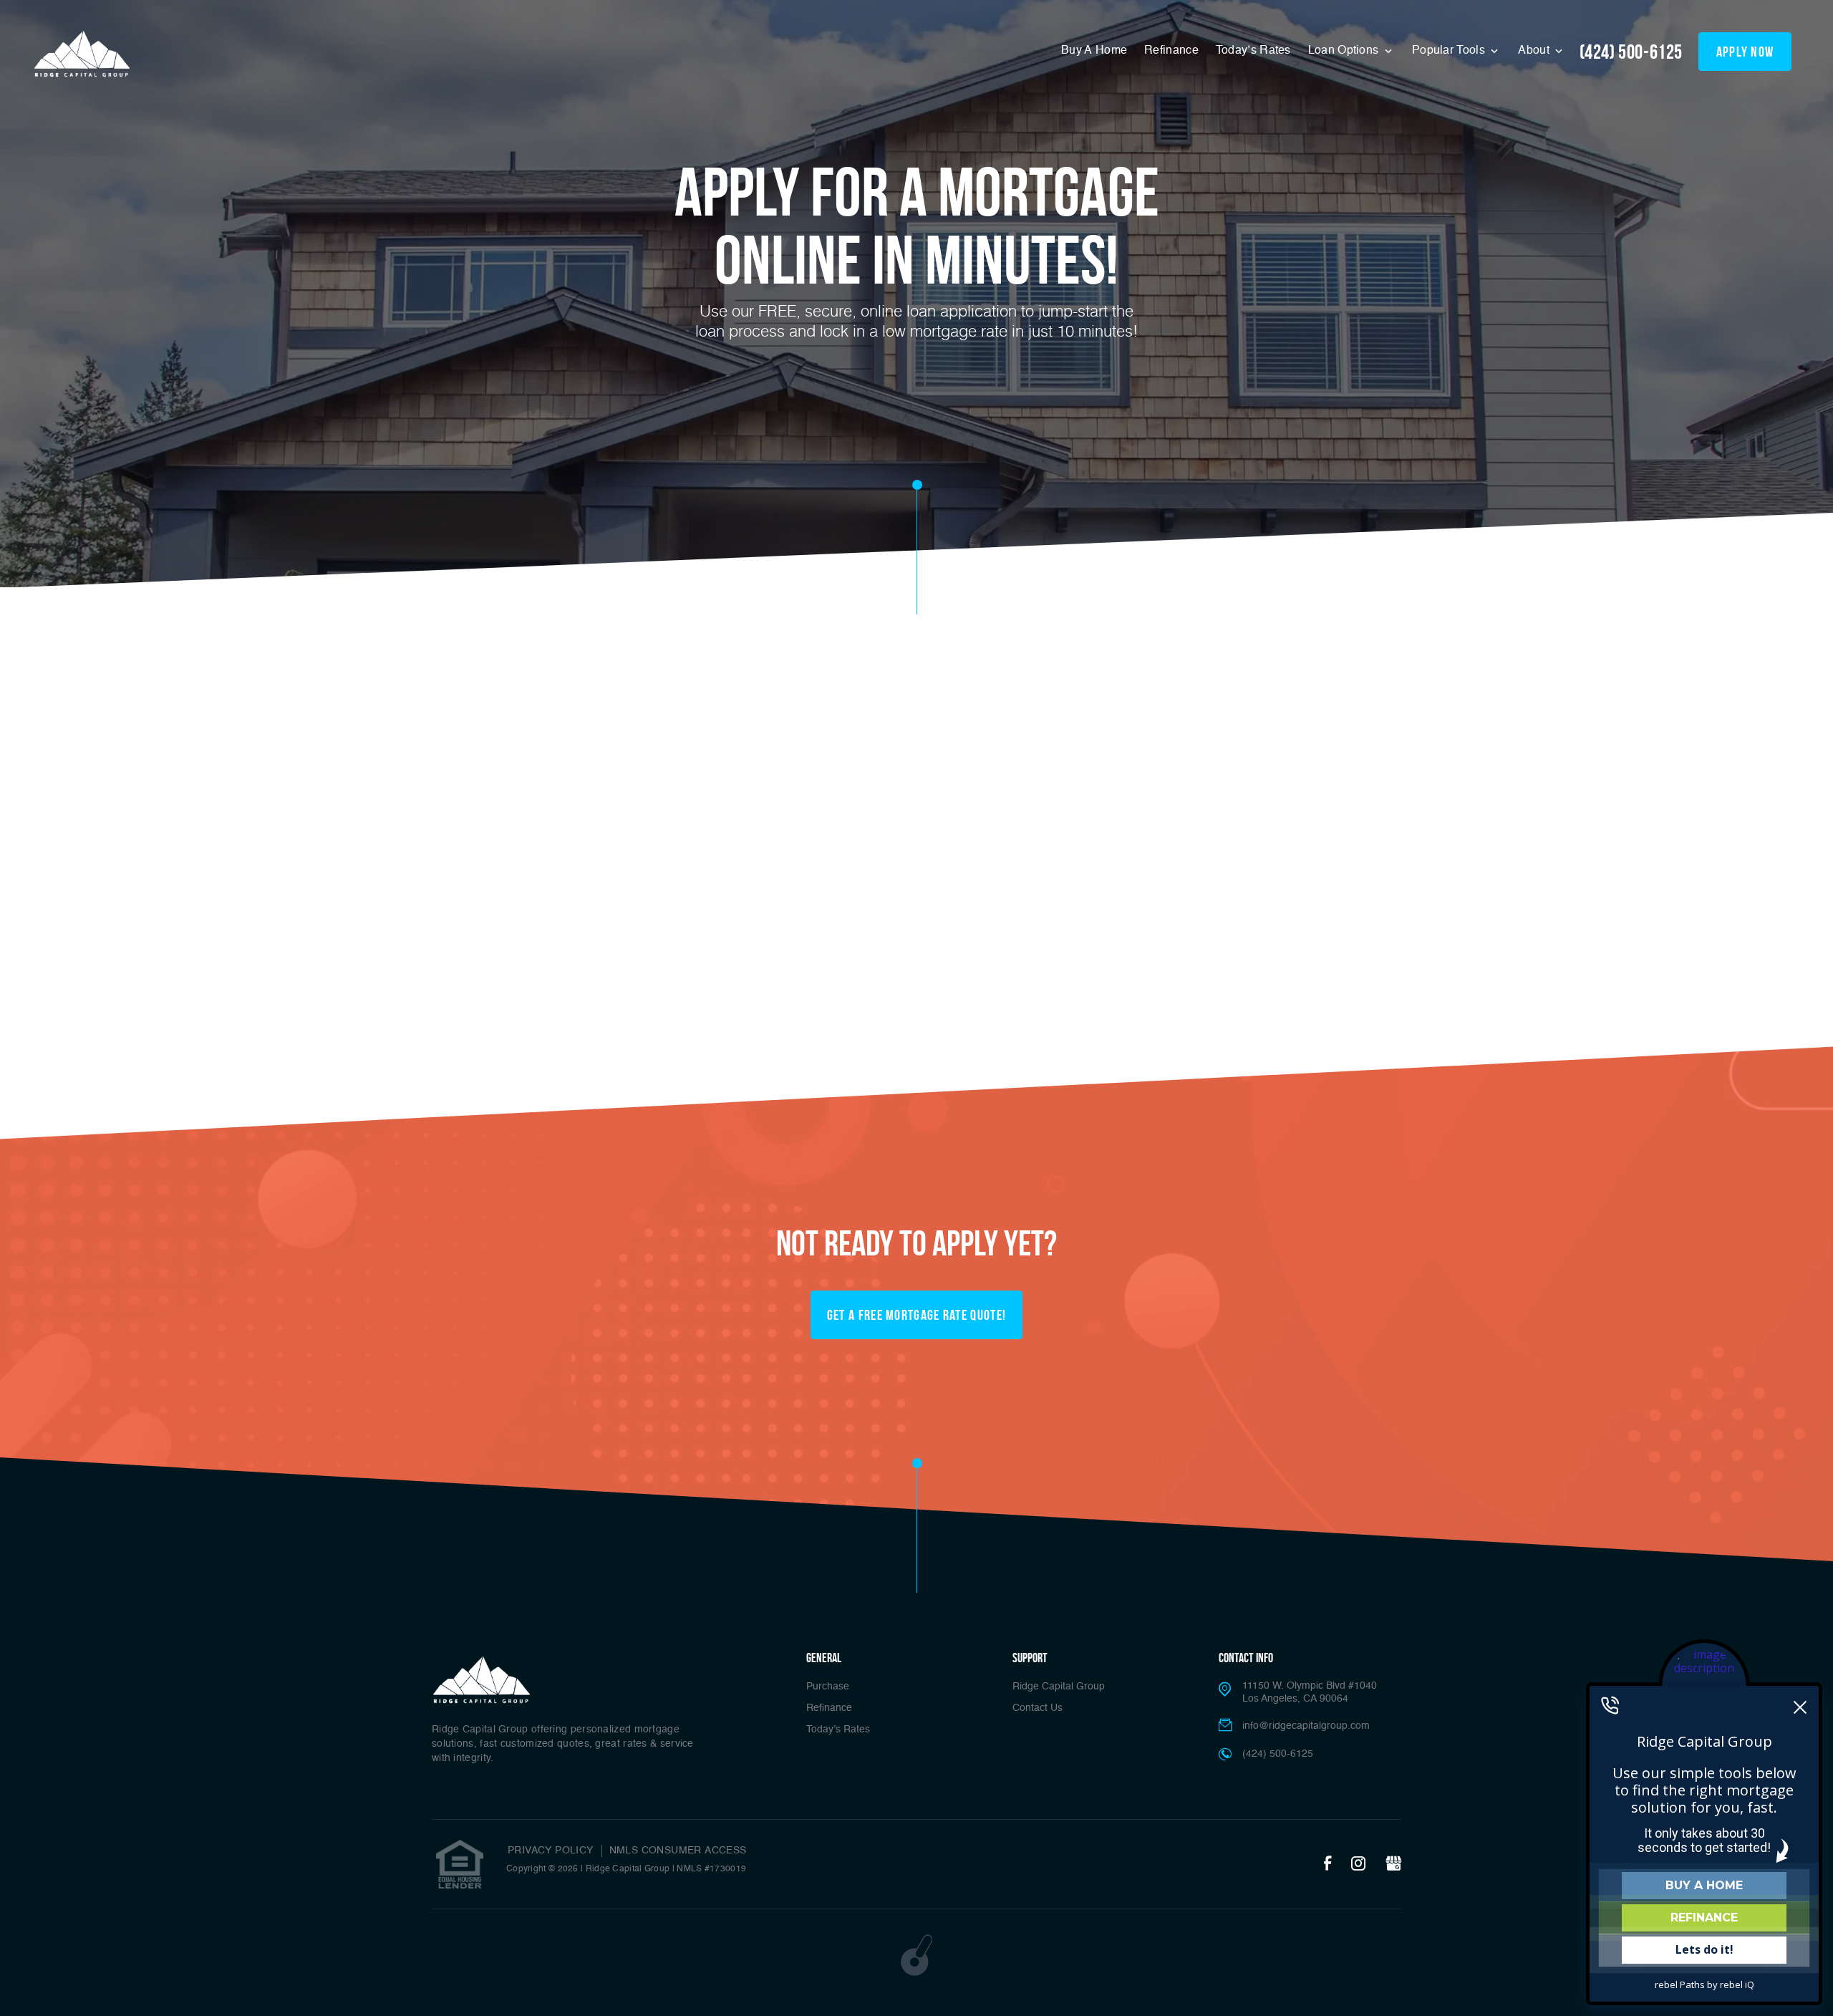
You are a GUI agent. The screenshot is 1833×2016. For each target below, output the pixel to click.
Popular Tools (1450, 51)
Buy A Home (1094, 51)
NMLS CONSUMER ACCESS (678, 1851)
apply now (1745, 52)
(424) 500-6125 (1631, 52)
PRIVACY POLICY (551, 1851)
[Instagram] (1358, 1864)
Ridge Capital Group (1059, 1687)
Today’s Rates (1253, 51)
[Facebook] (1327, 1864)
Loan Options (1345, 51)
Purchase (828, 1687)
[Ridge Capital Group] (82, 54)
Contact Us (1038, 1708)
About (1535, 51)
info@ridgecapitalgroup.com (1306, 1726)
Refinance (1171, 51)
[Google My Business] (1393, 1864)
